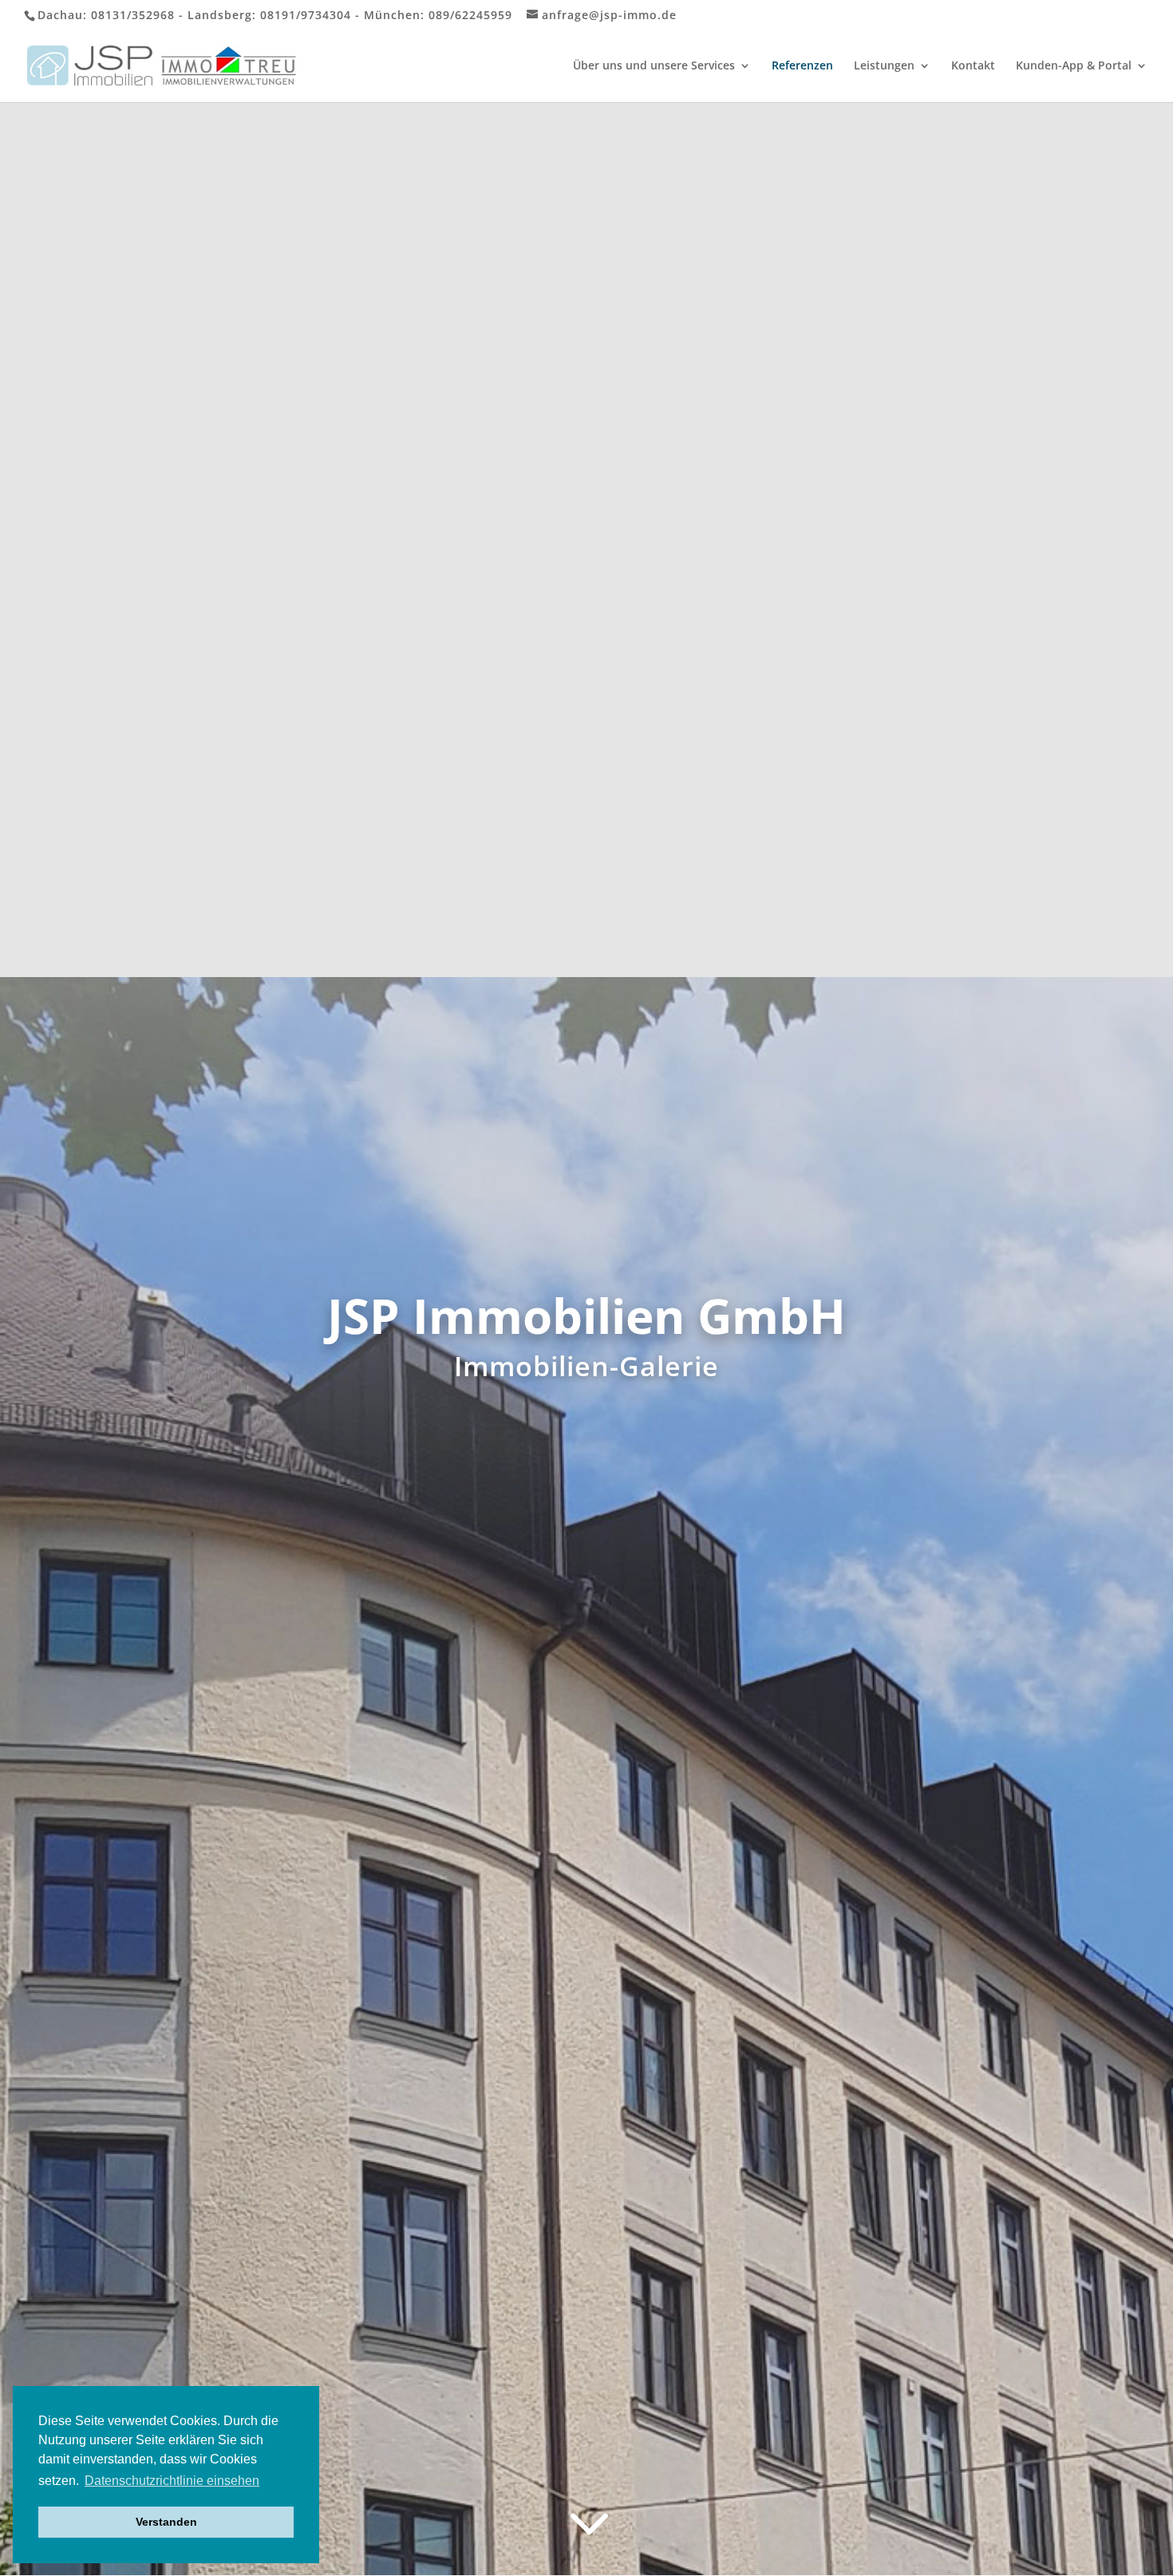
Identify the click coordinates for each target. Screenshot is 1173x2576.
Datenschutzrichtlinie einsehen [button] (172, 2481)
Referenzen (802, 66)
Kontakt (973, 66)
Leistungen (884, 66)
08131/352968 (133, 15)
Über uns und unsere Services (654, 66)
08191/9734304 (306, 15)
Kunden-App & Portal (1074, 66)
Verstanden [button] (166, 2522)
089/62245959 (470, 15)
